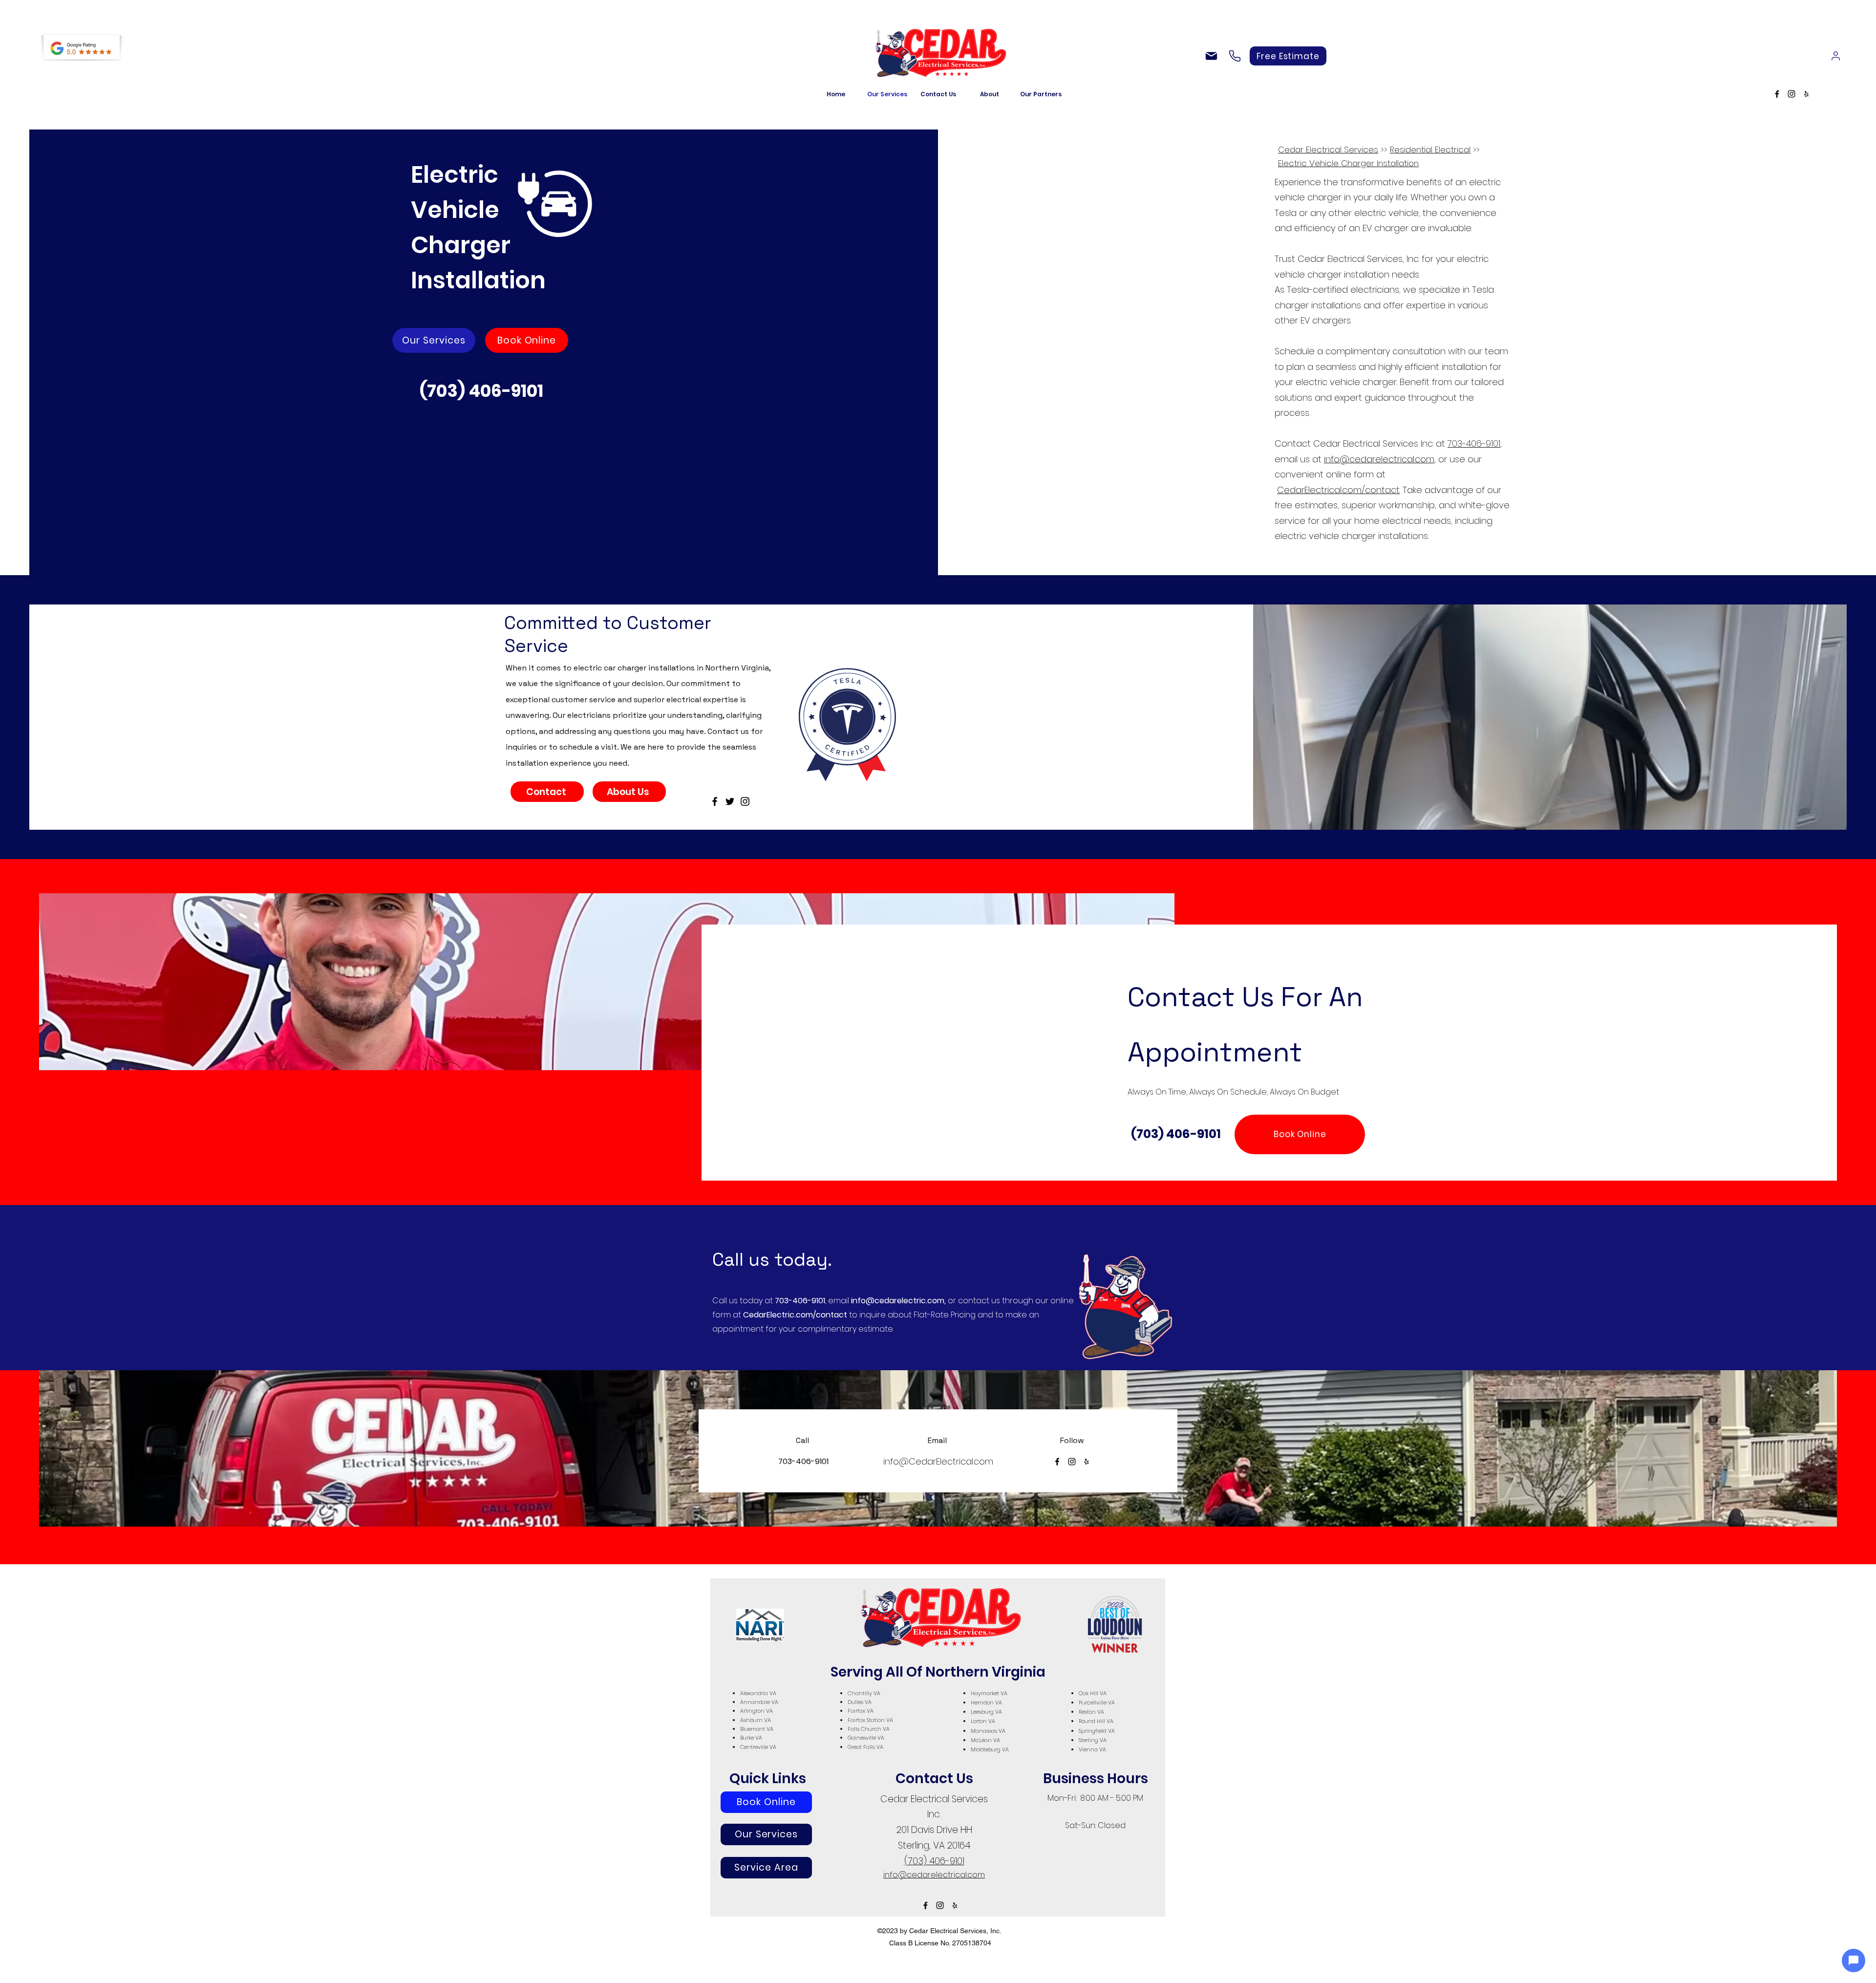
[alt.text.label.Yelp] (1806, 94)
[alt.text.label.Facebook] (1777, 94)
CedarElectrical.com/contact (1338, 490)
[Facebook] (715, 801)
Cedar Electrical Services (1328, 150)
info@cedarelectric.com (898, 1301)
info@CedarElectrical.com (938, 1461)
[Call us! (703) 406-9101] (1235, 56)
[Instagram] (745, 801)
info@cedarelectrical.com (1379, 459)
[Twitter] (730, 801)
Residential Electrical (1430, 150)
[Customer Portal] (1835, 56)
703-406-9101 (1474, 443)
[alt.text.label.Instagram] (1791, 94)
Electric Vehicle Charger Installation (1348, 163)
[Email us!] (1211, 56)
